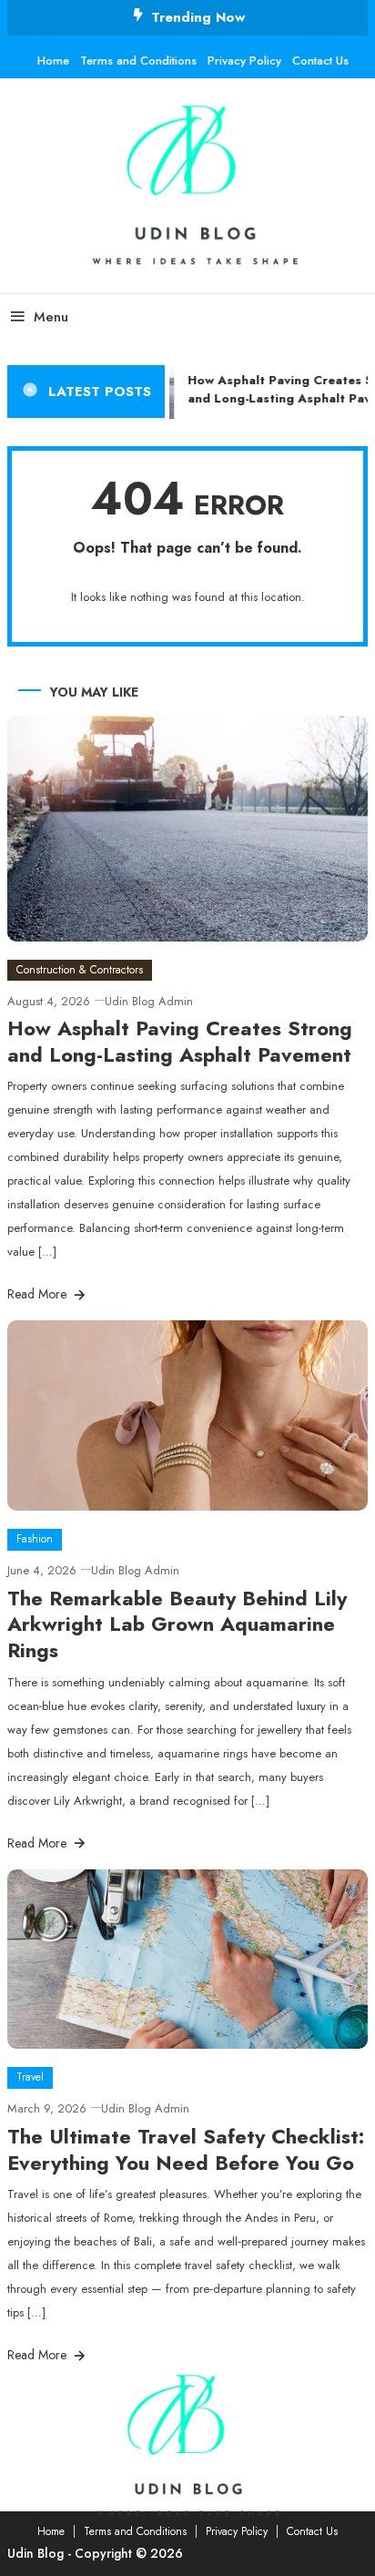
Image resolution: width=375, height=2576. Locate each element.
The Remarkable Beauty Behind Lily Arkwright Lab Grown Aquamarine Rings (177, 1624)
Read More (39, 1294)
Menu (51, 317)
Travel (30, 2077)
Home (53, 61)
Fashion (35, 1539)
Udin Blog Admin (149, 1001)
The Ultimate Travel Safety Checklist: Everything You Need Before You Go (186, 2149)
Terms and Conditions (138, 61)
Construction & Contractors (80, 970)
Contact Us (320, 61)
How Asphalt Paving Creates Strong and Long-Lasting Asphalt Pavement (180, 1041)
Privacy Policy (244, 61)
